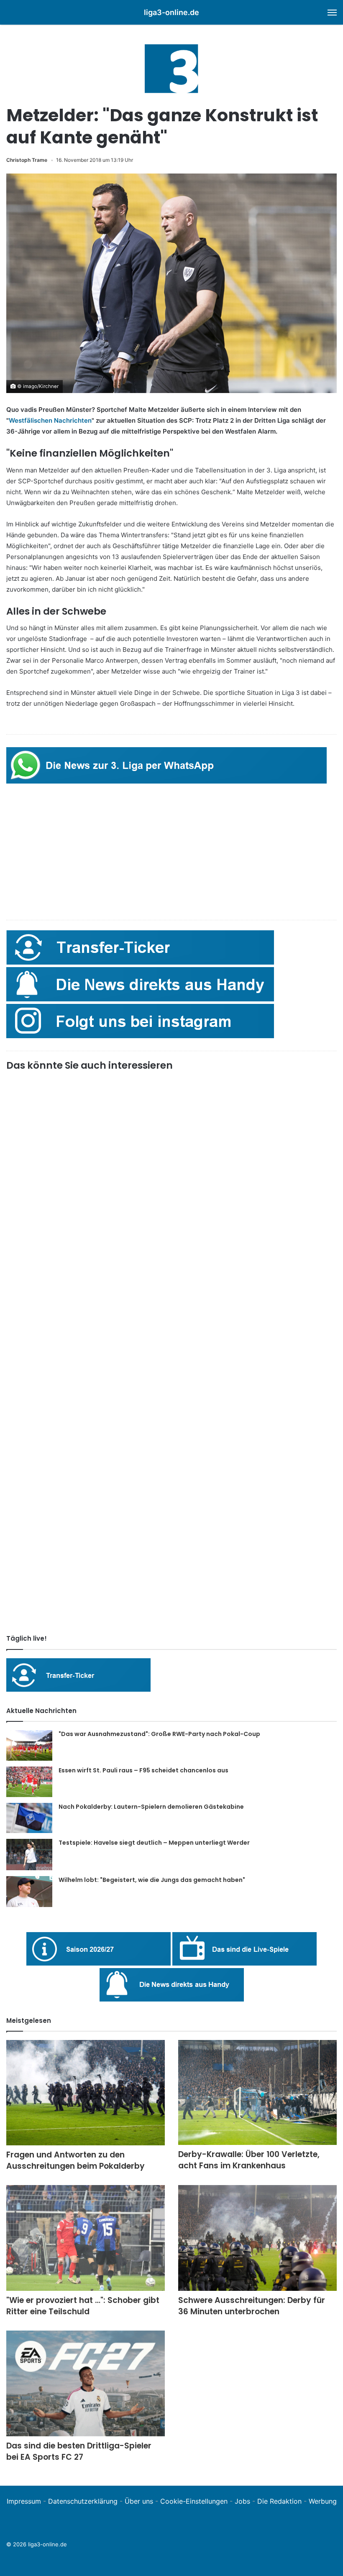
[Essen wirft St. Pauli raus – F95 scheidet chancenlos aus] (29, 1782)
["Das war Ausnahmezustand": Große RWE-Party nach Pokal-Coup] (29, 1745)
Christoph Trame (27, 160)
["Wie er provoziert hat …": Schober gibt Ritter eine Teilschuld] (86, 2238)
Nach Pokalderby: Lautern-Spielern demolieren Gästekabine (151, 1807)
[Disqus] (171, 1511)
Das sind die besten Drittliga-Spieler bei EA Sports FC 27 (79, 2451)
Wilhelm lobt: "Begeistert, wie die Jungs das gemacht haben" (152, 1880)
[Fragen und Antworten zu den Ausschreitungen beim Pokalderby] (86, 2093)
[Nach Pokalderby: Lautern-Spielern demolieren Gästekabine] (29, 1818)
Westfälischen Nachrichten (50, 420)
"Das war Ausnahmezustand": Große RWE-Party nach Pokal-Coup (159, 1734)
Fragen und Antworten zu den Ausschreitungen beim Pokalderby (76, 2160)
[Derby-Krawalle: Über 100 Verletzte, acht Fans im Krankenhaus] (257, 2092)
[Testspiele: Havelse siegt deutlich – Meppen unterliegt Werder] (29, 1855)
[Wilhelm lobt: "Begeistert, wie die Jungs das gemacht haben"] (29, 1892)
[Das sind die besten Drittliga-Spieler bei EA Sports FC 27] (86, 2383)
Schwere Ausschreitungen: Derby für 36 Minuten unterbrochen (252, 2306)
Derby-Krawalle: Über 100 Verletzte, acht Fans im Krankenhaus (249, 2160)
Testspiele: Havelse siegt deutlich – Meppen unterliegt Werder (154, 1843)
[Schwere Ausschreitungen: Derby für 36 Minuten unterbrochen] (257, 2238)
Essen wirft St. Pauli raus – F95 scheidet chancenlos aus (143, 1770)
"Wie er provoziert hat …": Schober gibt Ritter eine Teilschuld (83, 2306)
